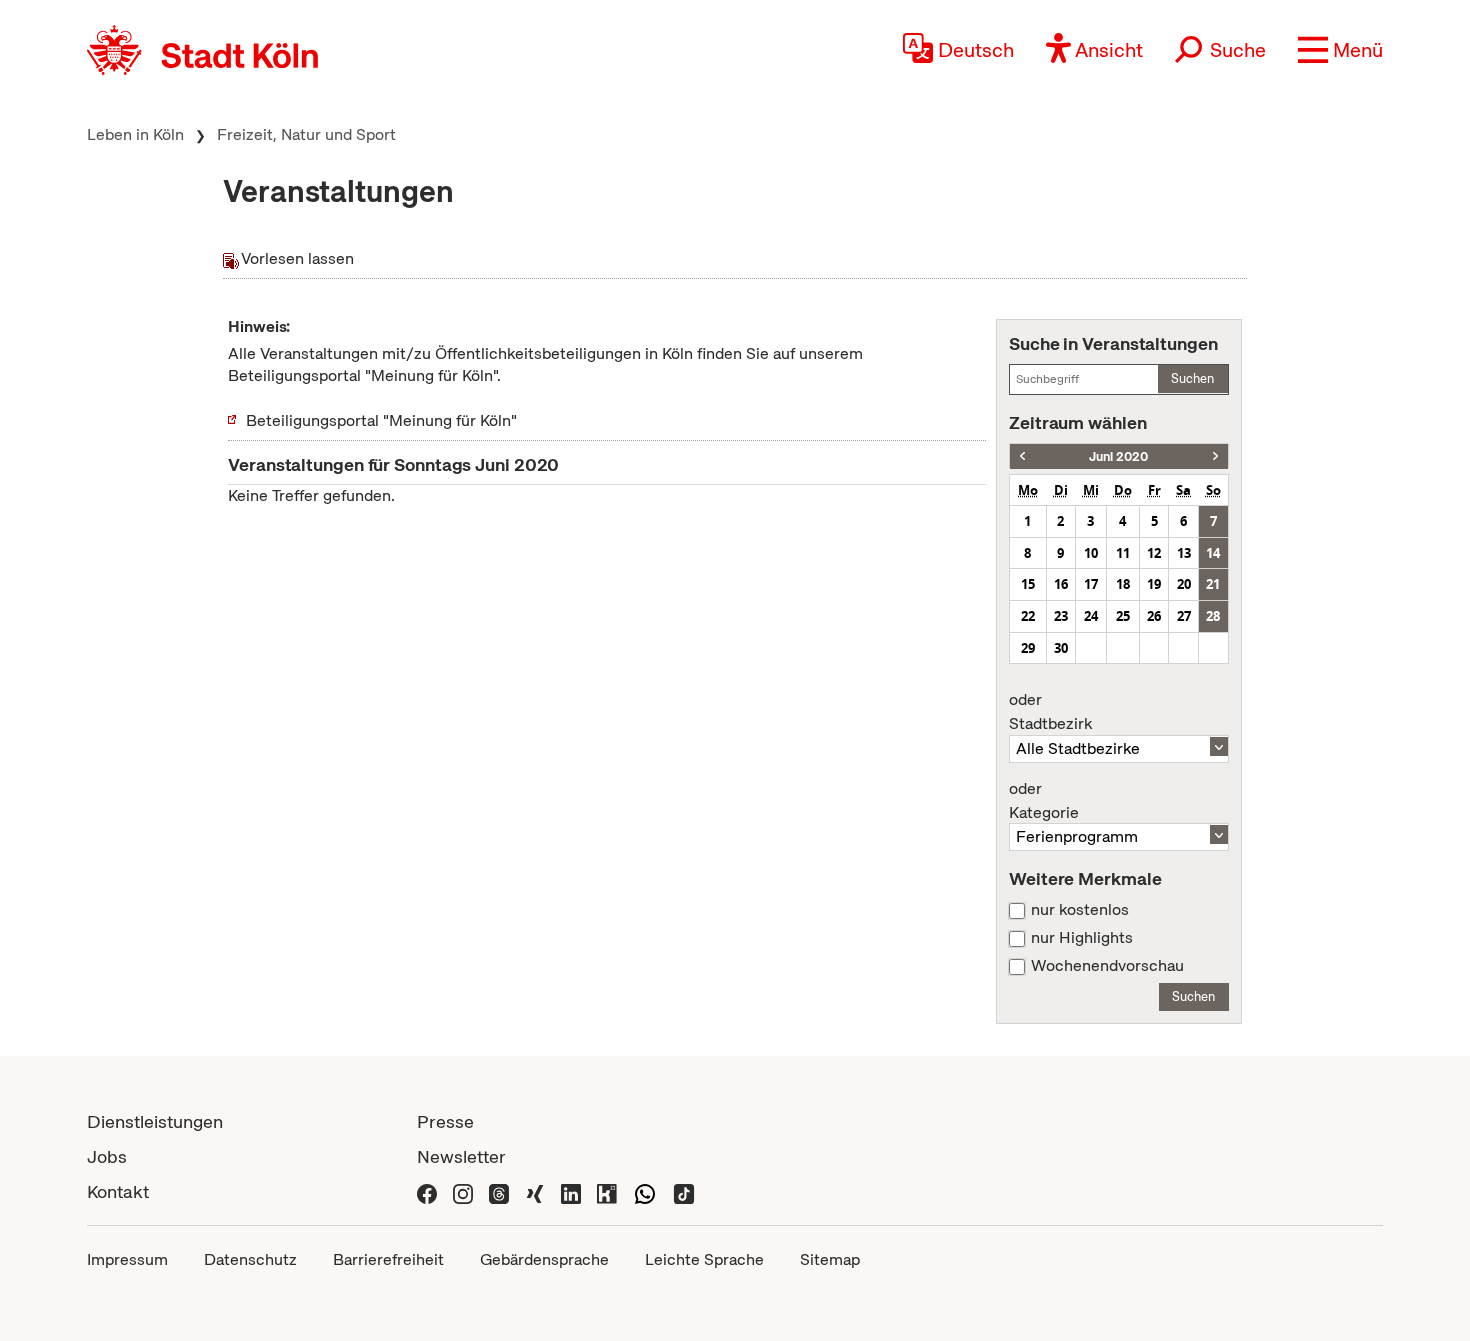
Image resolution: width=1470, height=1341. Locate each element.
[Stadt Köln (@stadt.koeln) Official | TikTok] (684, 1191)
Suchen (1192, 378)
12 (1154, 553)
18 (1123, 584)
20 (1184, 584)
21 (1213, 584)
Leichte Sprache (704, 1259)
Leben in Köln (135, 134)
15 (1028, 584)
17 (1091, 584)
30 (1061, 648)
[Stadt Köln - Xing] (535, 1191)
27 (1184, 616)
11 (1123, 553)
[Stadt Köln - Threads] (499, 1191)
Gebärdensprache (544, 1259)
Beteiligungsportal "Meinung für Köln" (381, 420)
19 (1154, 584)
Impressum (127, 1259)
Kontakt (118, 1191)
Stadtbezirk (1050, 712)
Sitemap (830, 1259)
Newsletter (461, 1156)
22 (1028, 616)
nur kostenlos (1080, 910)
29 (1028, 648)
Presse (445, 1121)
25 (1123, 616)
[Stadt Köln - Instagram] (463, 1191)
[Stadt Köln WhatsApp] (645, 1191)
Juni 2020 (1118, 456)
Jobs (107, 1156)
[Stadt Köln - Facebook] (427, 1191)
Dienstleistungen (155, 1121)
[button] (1340, 50)
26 (1154, 616)
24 (1091, 616)
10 (1091, 553)
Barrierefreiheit (388, 1259)
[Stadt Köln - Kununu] (607, 1191)
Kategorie (1044, 801)
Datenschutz (250, 1259)
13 (1184, 553)
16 (1061, 584)
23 (1061, 616)
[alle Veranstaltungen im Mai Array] (1022, 456)
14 (1213, 553)
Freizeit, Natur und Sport (306, 134)
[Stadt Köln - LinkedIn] (571, 1191)
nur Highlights (1082, 938)
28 (1213, 616)
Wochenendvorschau (1107, 966)
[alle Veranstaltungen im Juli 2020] (1215, 456)
